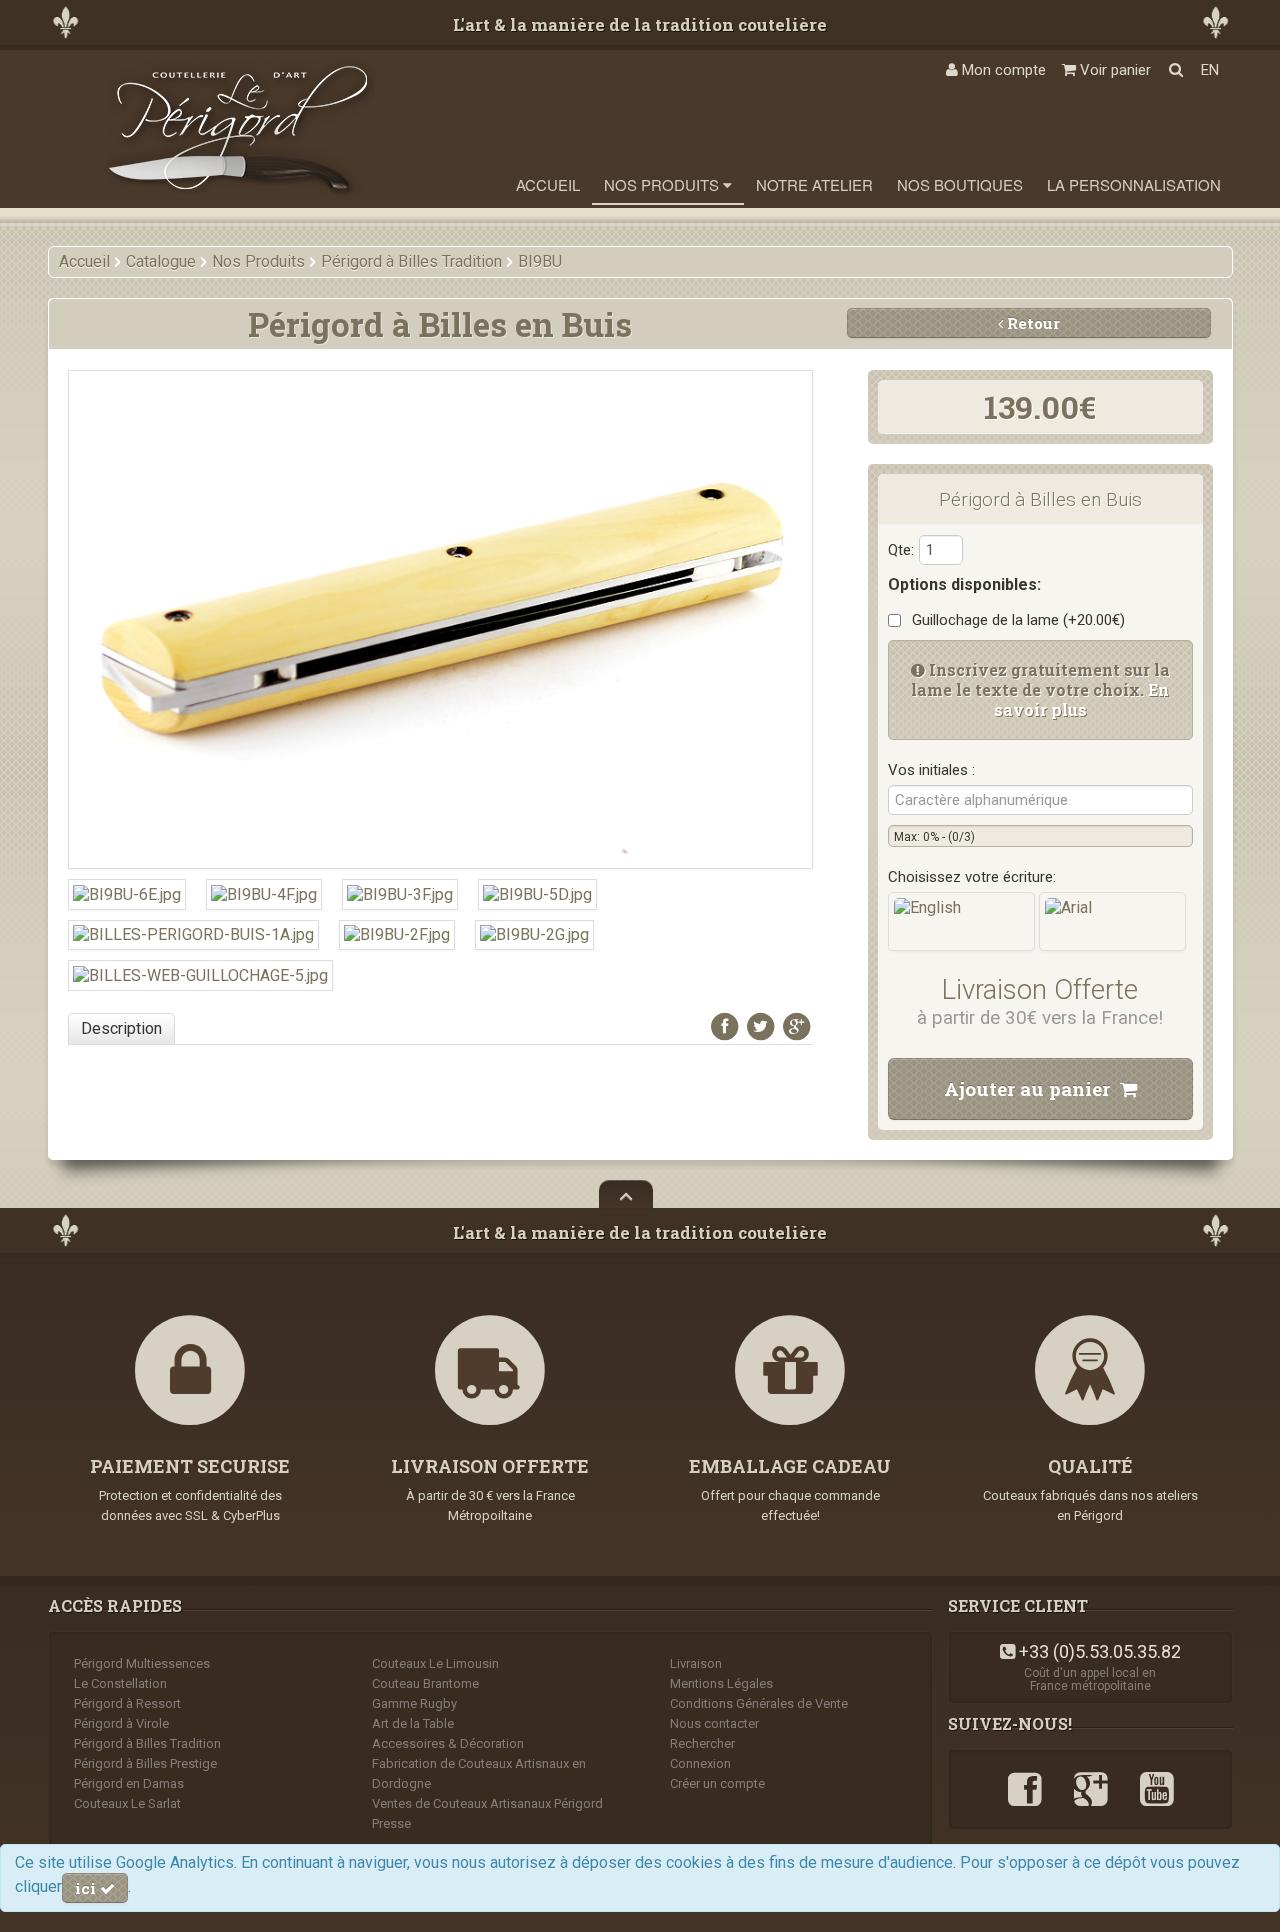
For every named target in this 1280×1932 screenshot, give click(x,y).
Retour (1031, 323)
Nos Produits (663, 184)
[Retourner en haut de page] (626, 1194)
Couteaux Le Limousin (435, 1663)
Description (121, 1028)
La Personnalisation (1134, 184)
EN (1210, 70)
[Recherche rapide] (1176, 70)
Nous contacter (714, 1723)
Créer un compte (717, 1783)
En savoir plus (1082, 699)
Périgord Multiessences (142, 1663)
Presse (391, 1823)
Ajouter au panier (1032, 1088)
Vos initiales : (931, 770)
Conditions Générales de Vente (759, 1703)
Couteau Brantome (425, 1683)
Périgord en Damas (129, 1783)
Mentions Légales (721, 1683)
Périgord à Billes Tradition (147, 1743)
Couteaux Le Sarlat (127, 1803)
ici (87, 1888)
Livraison (696, 1663)
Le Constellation (120, 1683)
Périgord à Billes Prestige (145, 1763)
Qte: (901, 550)
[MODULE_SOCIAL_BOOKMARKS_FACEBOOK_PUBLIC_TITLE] (725, 1026)
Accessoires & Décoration (448, 1743)
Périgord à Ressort (127, 1703)
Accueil (548, 184)
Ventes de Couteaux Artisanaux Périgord (487, 1803)
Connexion (700, 1763)
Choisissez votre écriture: (972, 877)
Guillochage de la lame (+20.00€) (1014, 620)
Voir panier (1113, 70)
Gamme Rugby (414, 1703)
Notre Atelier (814, 184)
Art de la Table (413, 1723)
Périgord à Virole (121, 1723)
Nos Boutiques (960, 184)
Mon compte (1002, 70)
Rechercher (702, 1743)
